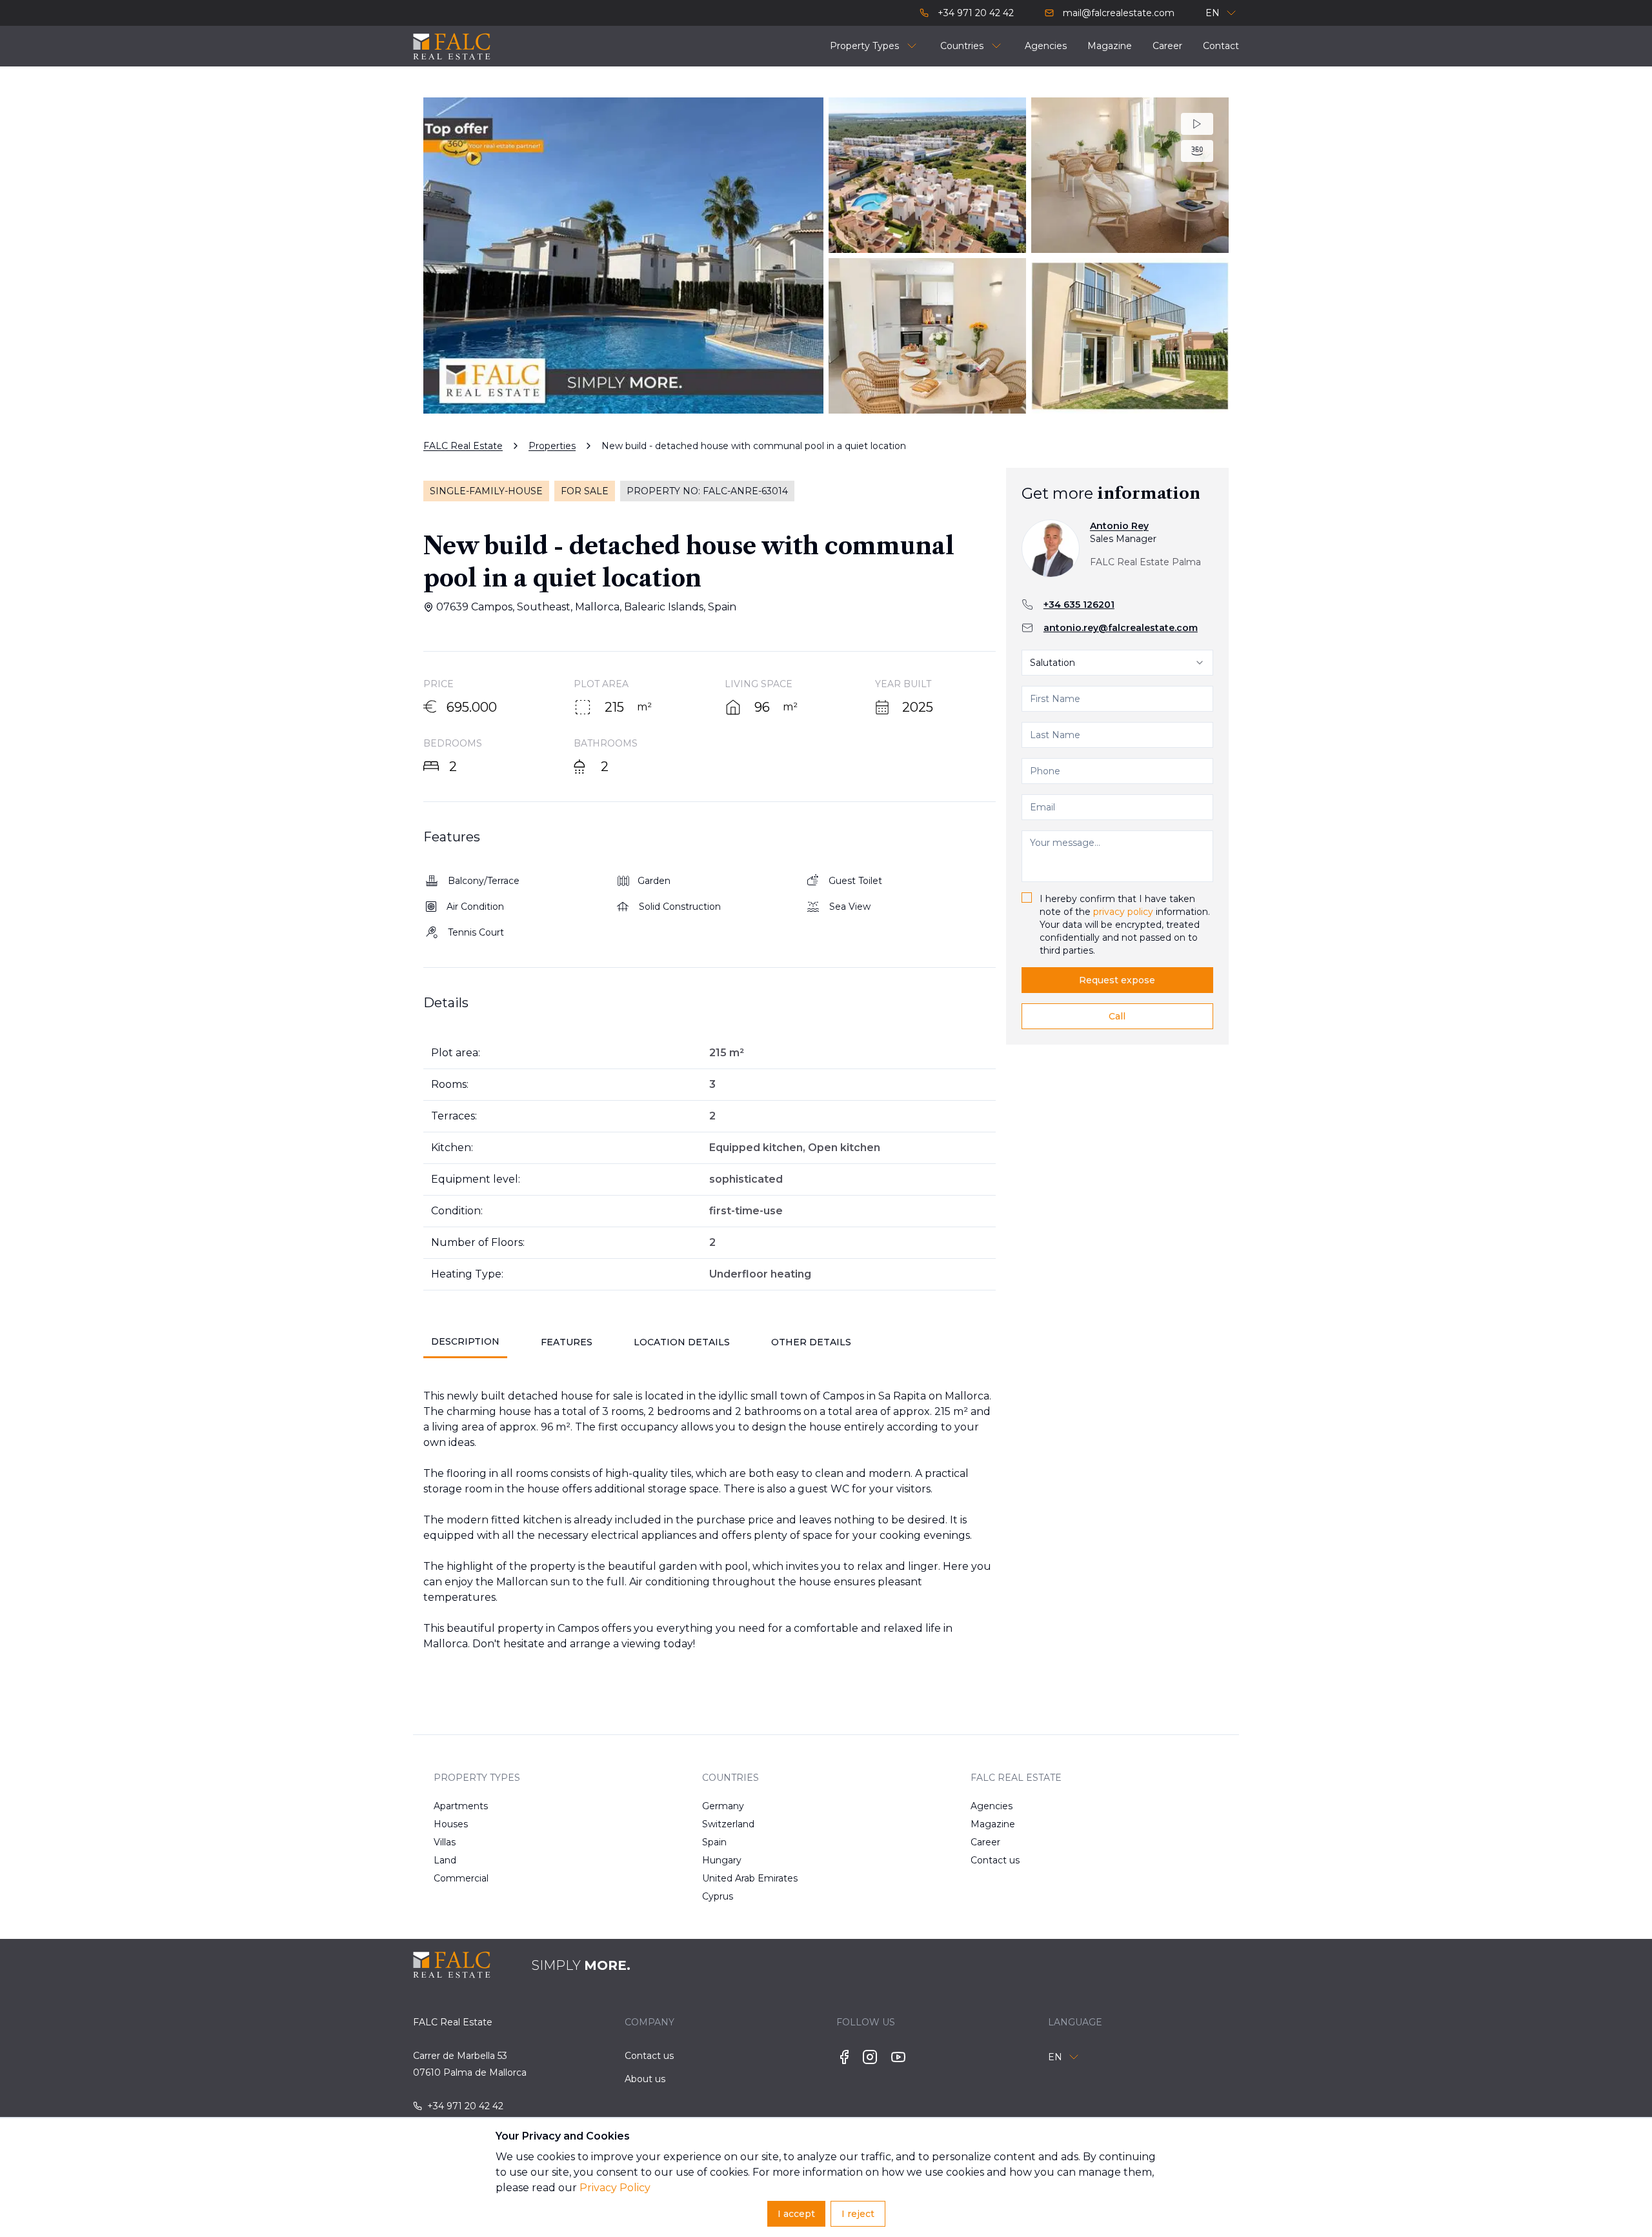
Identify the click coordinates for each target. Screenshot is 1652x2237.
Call (1117, 1016)
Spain (714, 1842)
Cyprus (718, 1896)
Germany (723, 1806)
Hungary (722, 1860)
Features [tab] (567, 1342)
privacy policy (1123, 912)
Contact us (995, 1860)
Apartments (461, 1806)
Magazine (993, 1824)
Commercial (461, 1878)
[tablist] (710, 1342)
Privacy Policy (615, 2188)
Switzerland (728, 1824)
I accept (796, 2214)
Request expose (1117, 980)
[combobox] (1117, 663)
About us (645, 2079)
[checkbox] (1027, 898)
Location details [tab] (682, 1342)
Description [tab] (465, 1341)
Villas (445, 1842)
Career (985, 1842)
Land (445, 1860)
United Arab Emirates (743, 1878)
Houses (451, 1824)
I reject (858, 2214)
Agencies (992, 1806)
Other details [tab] (811, 1342)
